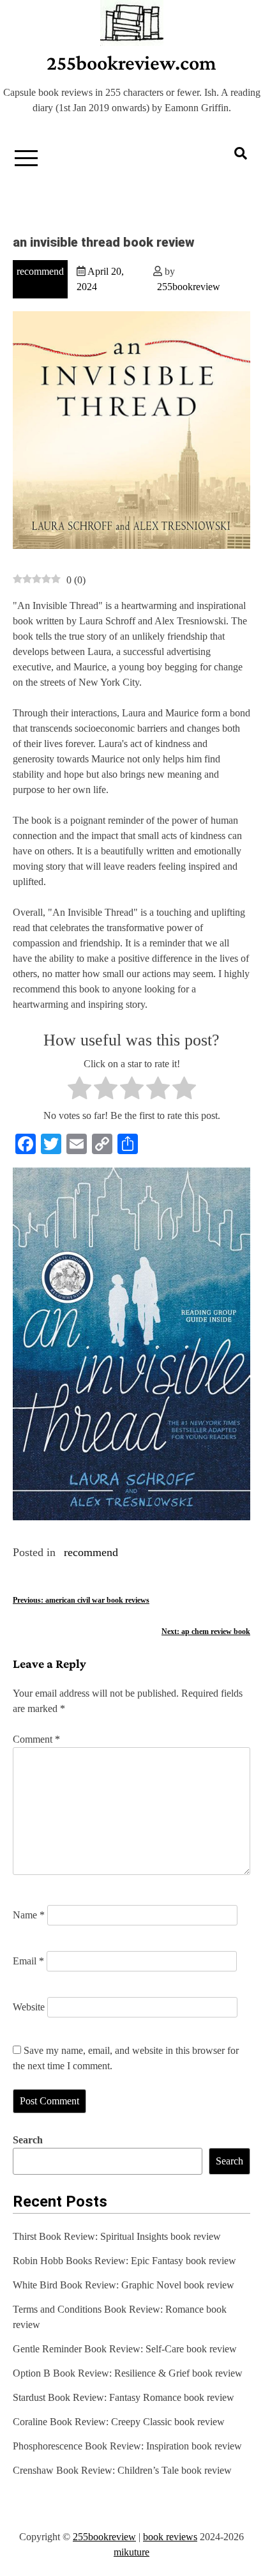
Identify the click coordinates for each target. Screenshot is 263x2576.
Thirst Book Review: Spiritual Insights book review (117, 2236)
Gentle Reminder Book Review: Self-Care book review (125, 2349)
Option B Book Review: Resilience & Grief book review (128, 2373)
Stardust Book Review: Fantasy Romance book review (124, 2397)
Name (29, 1915)
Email (28, 1961)
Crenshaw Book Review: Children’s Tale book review (122, 2470)
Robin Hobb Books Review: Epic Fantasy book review (124, 2261)
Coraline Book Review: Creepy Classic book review (119, 2422)
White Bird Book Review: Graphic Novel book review (124, 2285)
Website (29, 2007)
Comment (36, 1739)
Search (28, 2140)
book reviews (170, 2537)
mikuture (131, 2552)
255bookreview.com (131, 63)
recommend (40, 271)
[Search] (241, 153)
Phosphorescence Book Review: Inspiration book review (127, 2446)
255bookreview (189, 287)
